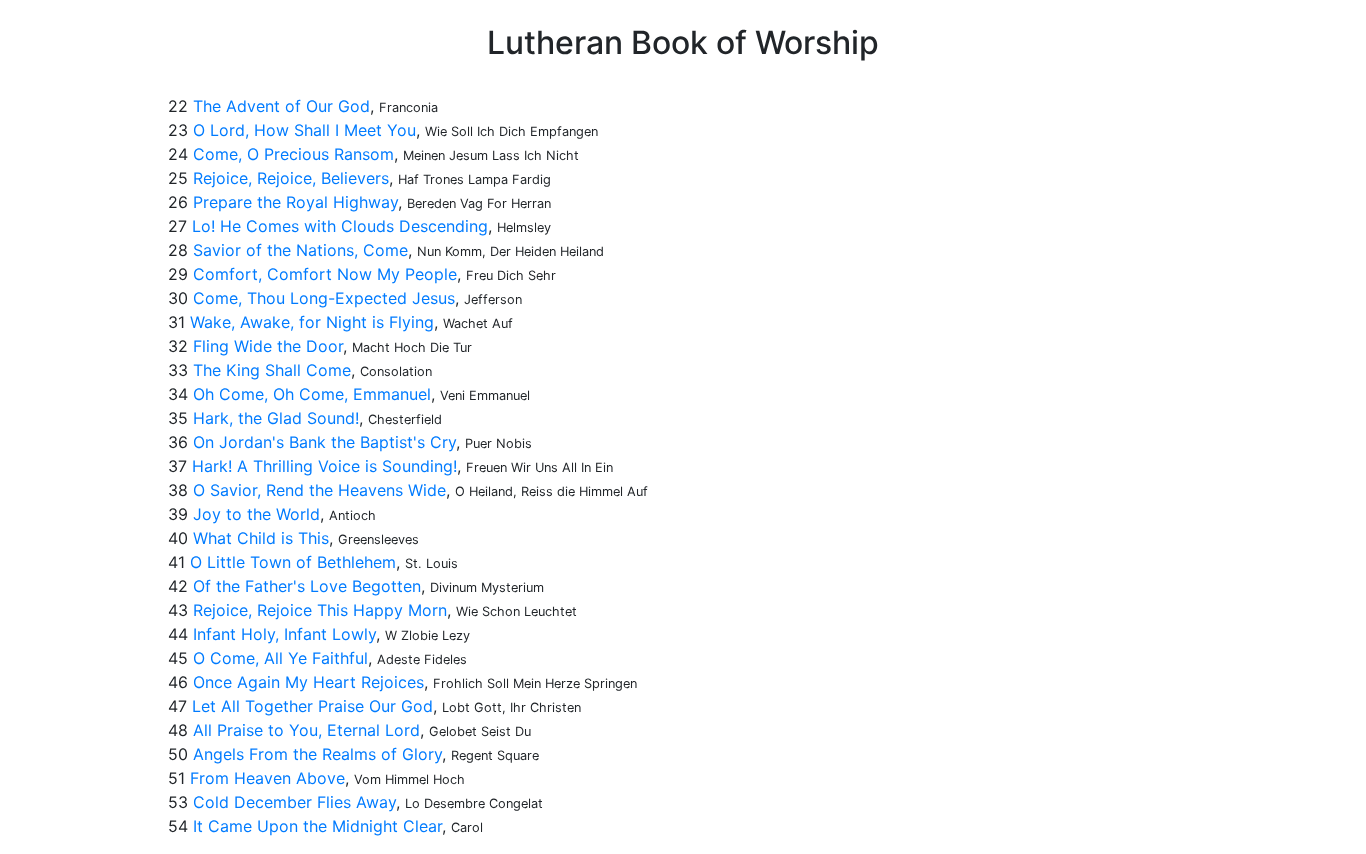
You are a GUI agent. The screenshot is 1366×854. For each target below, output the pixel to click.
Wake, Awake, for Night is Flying (312, 322)
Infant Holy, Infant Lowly (284, 634)
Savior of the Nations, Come (300, 250)
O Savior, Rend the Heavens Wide (319, 490)
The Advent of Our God (281, 106)
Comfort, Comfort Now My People (325, 274)
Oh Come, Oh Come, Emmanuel (312, 394)
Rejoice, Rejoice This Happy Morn (320, 610)
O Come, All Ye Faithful (280, 658)
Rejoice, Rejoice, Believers (291, 178)
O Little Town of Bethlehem (293, 562)
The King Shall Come (272, 370)
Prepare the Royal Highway (295, 202)
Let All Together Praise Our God (312, 706)
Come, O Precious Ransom (293, 154)
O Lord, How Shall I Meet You (304, 130)
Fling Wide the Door (268, 346)
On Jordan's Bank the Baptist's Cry (324, 442)
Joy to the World (256, 514)
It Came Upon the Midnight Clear (317, 826)
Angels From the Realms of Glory (317, 754)
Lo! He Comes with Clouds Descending (340, 226)
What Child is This (261, 538)
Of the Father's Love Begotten (307, 586)
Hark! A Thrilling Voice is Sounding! (324, 466)
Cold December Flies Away (294, 802)
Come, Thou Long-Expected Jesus (324, 298)
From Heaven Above (267, 778)
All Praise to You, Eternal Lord (306, 730)
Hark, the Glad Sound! (276, 418)
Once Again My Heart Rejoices (308, 682)
